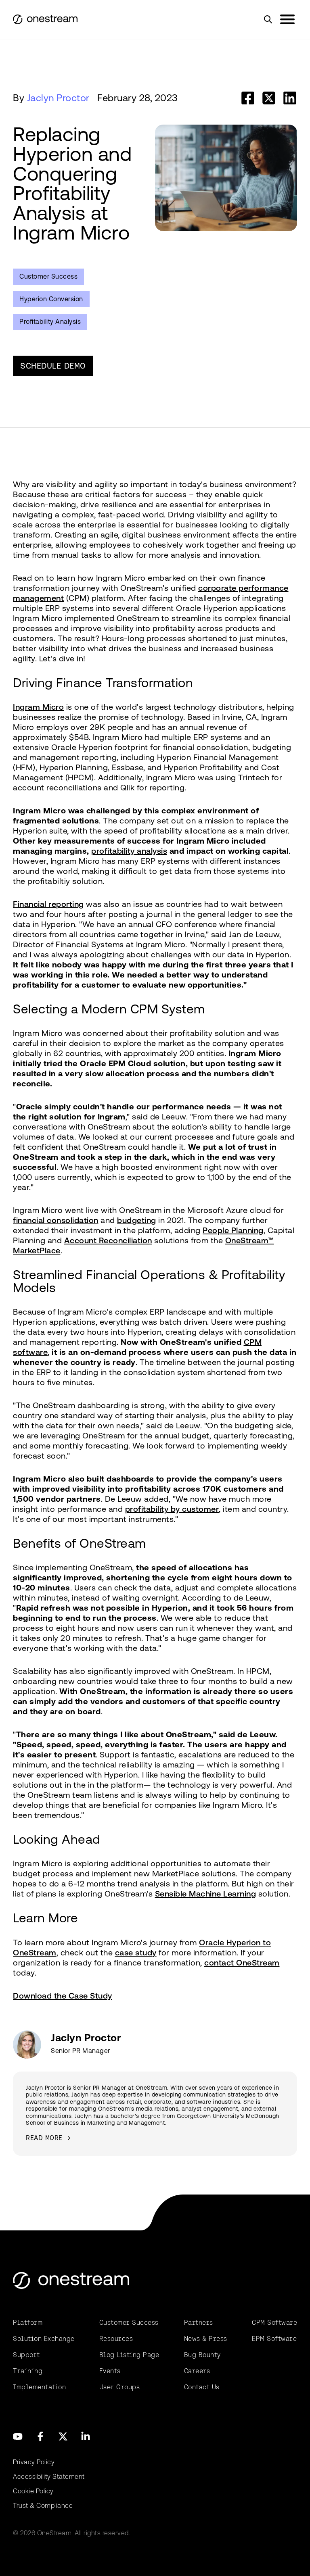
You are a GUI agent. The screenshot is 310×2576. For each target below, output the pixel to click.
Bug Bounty (202, 2355)
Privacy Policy (34, 2462)
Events (110, 2371)
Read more (44, 2138)
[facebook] (248, 98)
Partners (199, 2323)
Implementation (39, 2387)
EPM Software (274, 2339)
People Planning (233, 1230)
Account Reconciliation (108, 1240)
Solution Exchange (44, 2339)
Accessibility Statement (49, 2477)
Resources (116, 2339)
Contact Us (202, 2387)
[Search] (268, 19)
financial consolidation (56, 1220)
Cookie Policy (33, 2491)
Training (28, 2371)
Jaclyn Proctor (58, 98)
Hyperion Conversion (51, 299)
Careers (197, 2371)
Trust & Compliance (43, 2506)
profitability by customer (172, 1509)
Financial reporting (48, 904)
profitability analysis (129, 851)
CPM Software (274, 2323)
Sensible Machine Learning (206, 1894)
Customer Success (48, 276)
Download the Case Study (63, 1996)
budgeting (137, 1220)
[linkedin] (290, 98)
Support (26, 2355)
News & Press (206, 2339)
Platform (28, 2323)
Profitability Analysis (50, 322)
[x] (63, 2436)
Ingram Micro (38, 707)
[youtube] (18, 2436)
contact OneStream (242, 1963)
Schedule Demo (53, 366)
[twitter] (269, 98)
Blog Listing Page (129, 2355)
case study (136, 1953)
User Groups (120, 2387)
